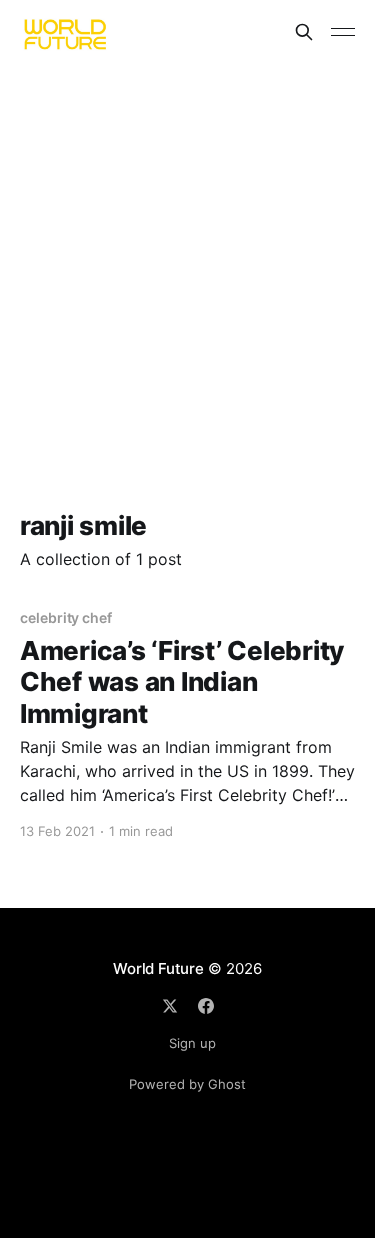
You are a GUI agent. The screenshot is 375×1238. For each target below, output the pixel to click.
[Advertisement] (187, 261)
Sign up (192, 1043)
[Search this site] (304, 32)
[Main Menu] (343, 32)
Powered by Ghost (187, 1084)
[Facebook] (206, 1006)
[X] (170, 1006)
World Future (158, 968)
